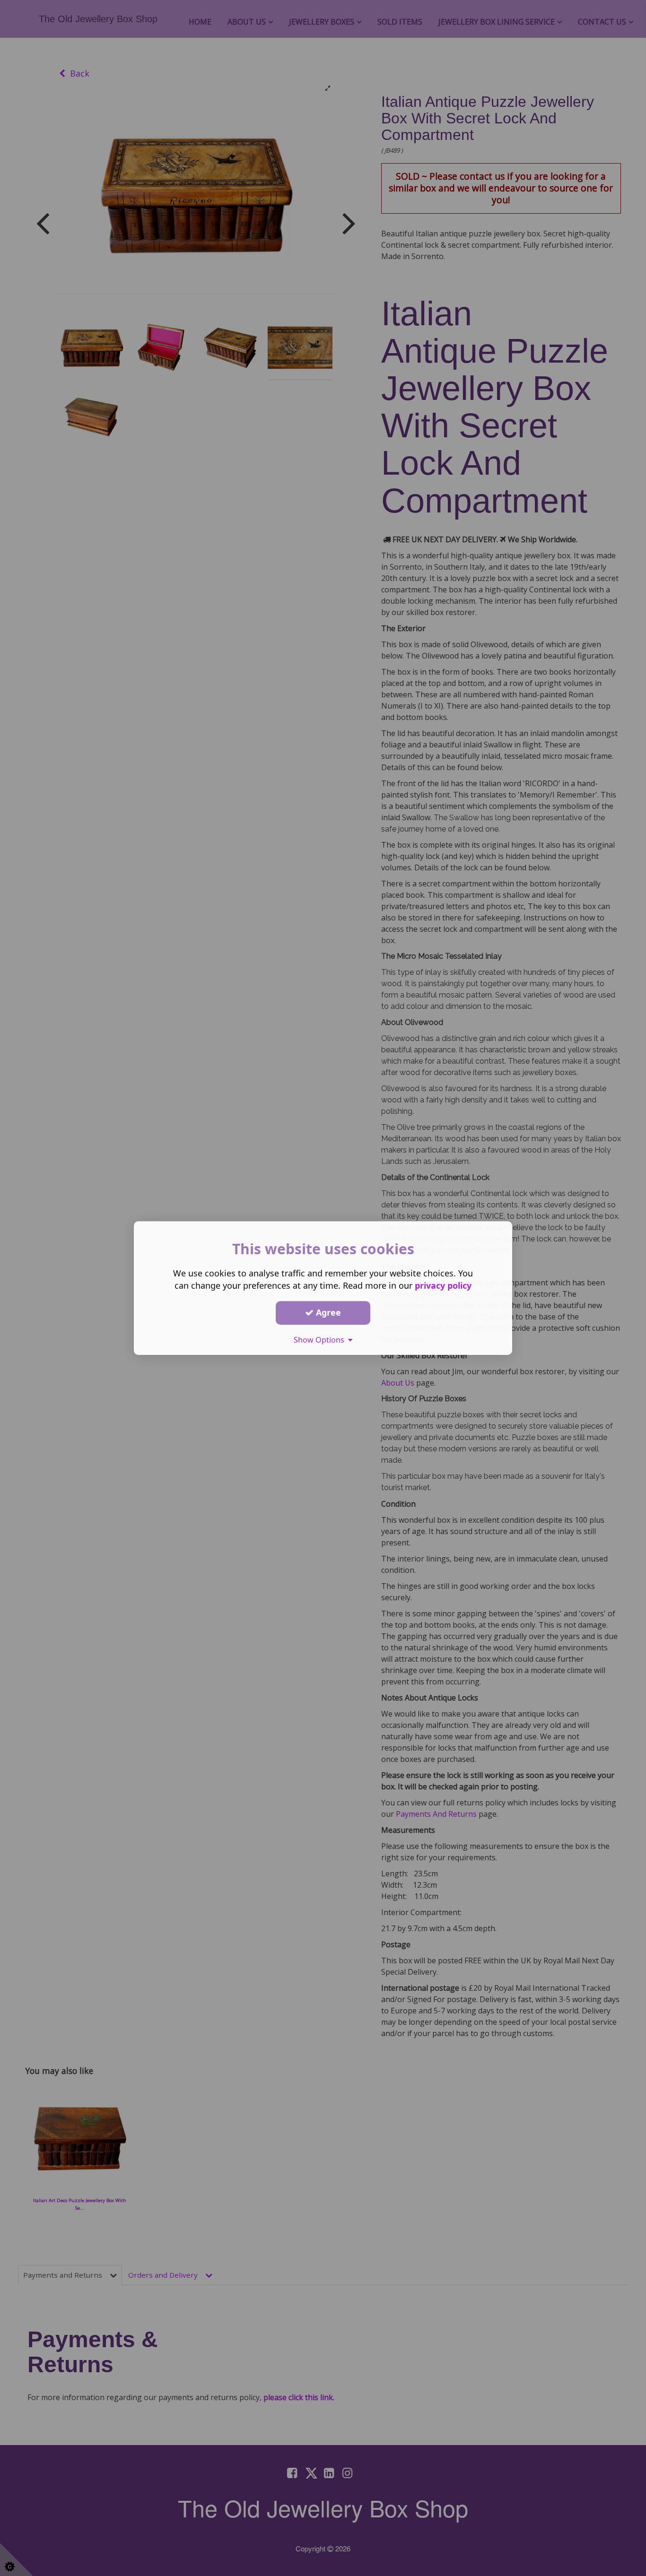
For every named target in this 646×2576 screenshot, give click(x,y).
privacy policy (443, 1285)
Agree (327, 1312)
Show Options (321, 1340)
